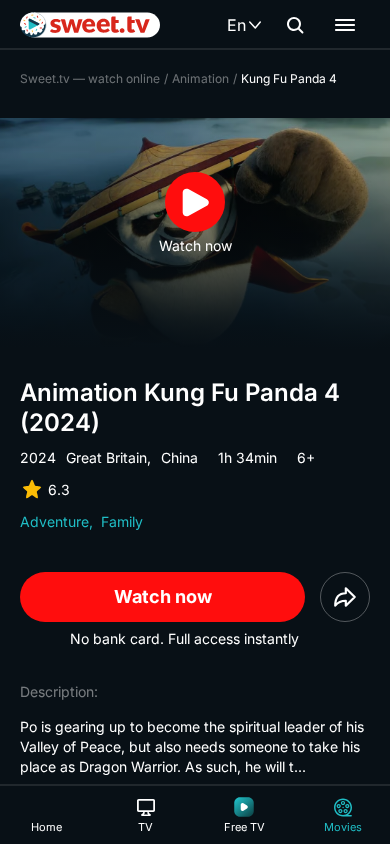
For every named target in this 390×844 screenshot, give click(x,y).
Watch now (163, 596)
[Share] (345, 597)
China (179, 457)
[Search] (295, 25)
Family (122, 521)
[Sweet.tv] (90, 25)
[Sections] (345, 25)
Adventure (54, 521)
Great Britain (106, 457)
